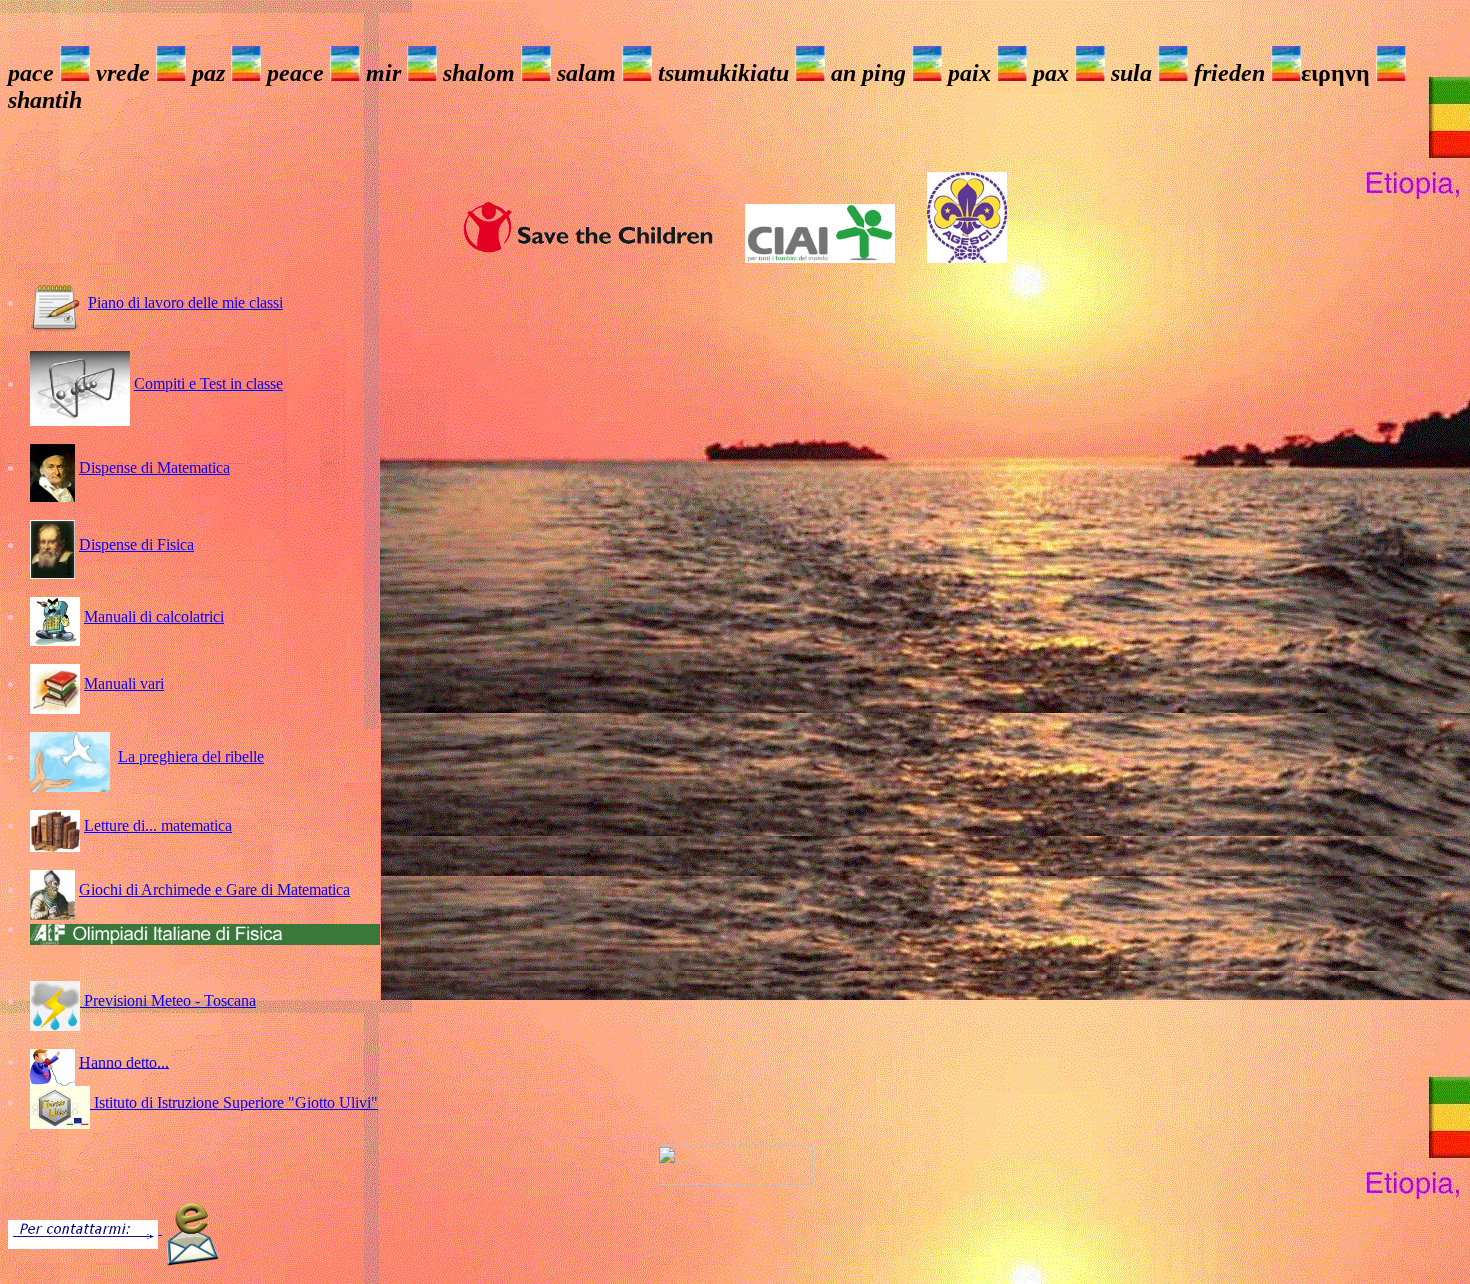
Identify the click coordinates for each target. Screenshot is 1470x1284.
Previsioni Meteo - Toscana (168, 1000)
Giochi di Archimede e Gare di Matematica (214, 889)
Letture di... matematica (158, 825)
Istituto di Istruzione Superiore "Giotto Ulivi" (234, 1102)
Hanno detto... (124, 1061)
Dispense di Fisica (136, 544)
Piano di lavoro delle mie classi (185, 302)
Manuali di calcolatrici (154, 616)
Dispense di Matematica (154, 467)
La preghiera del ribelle (191, 756)
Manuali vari (124, 683)
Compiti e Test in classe (208, 383)
